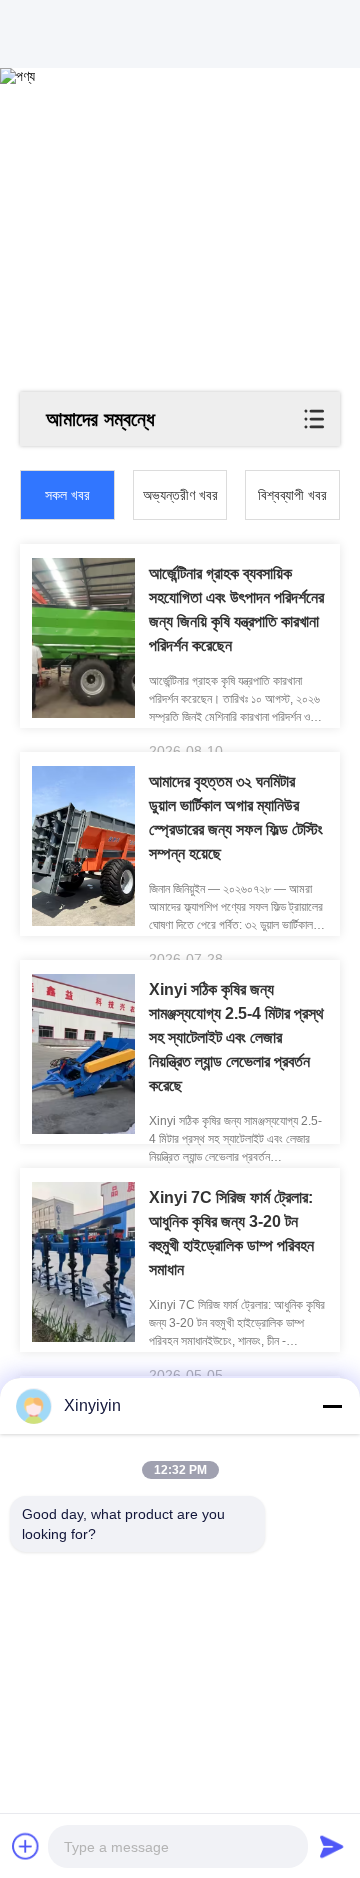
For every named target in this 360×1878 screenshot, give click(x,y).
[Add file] (26, 1846)
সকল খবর (67, 495)
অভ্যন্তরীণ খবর (180, 495)
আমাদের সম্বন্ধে (100, 419)
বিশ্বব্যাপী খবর (292, 495)
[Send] (332, 1846)
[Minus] (332, 1406)
